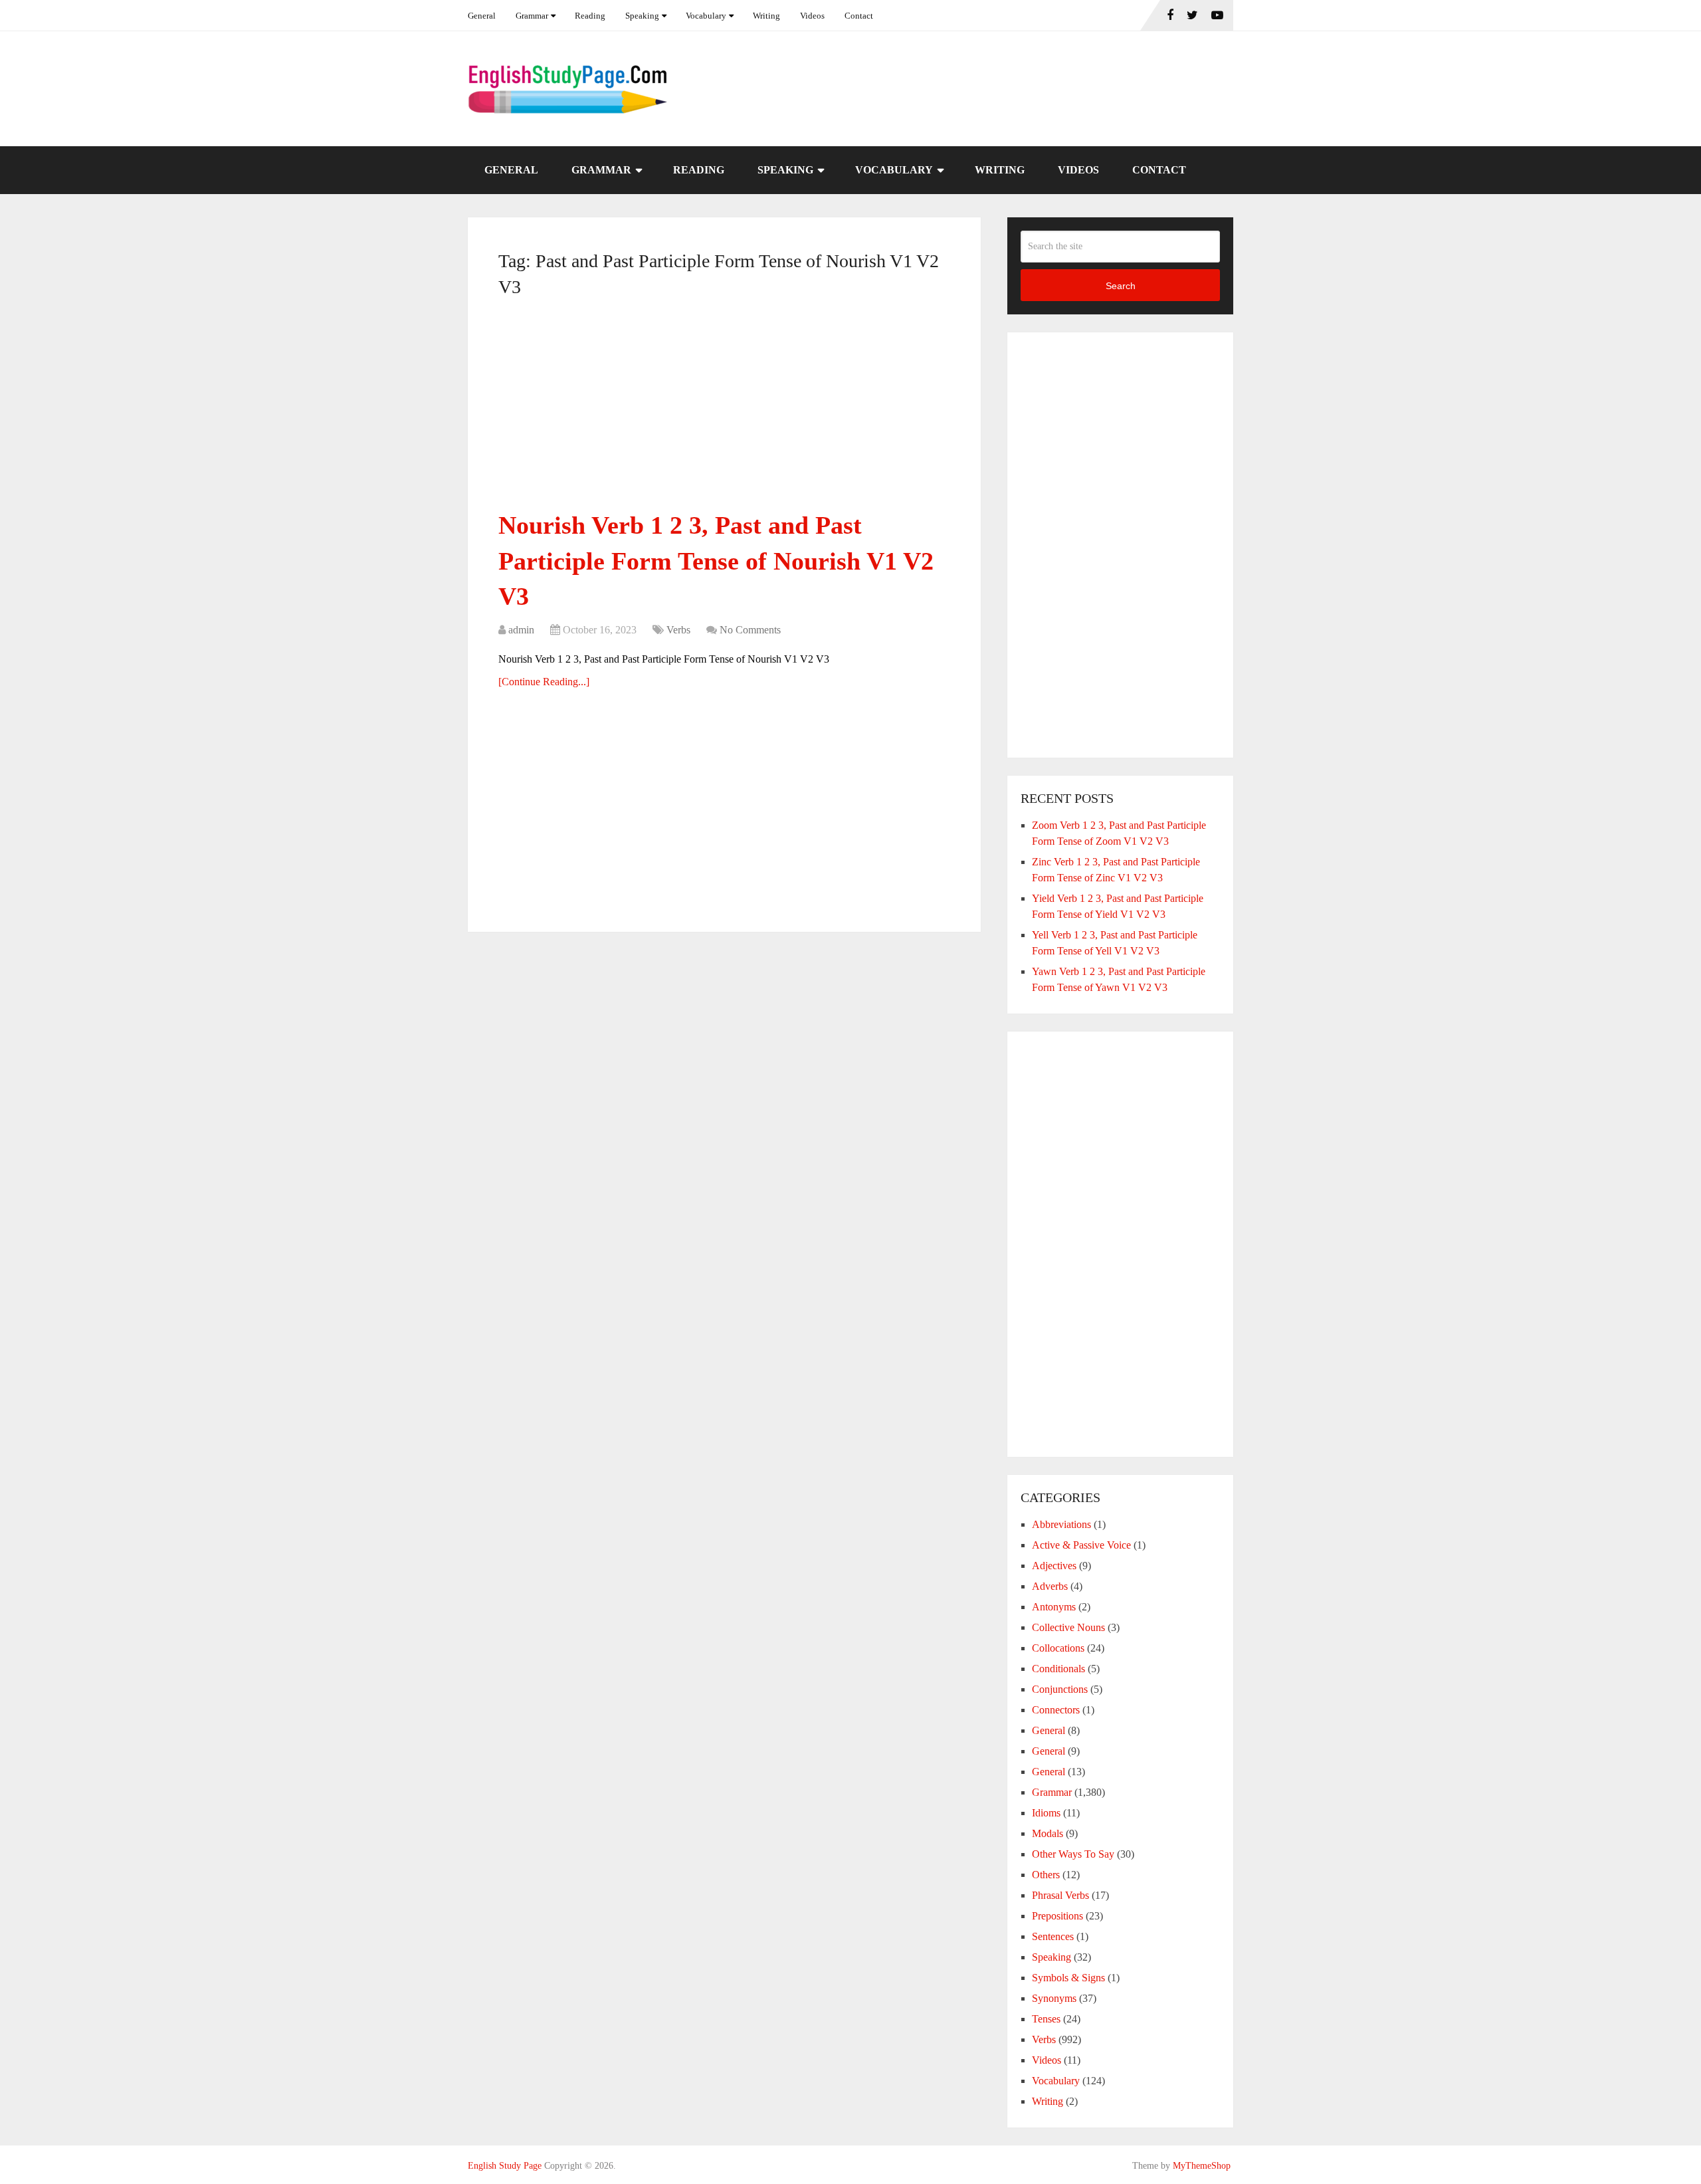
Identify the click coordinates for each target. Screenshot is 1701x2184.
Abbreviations (1061, 1524)
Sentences (1053, 1936)
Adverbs (1050, 1586)
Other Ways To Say (1073, 1854)
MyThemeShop (1202, 2166)
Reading (590, 16)
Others (1046, 1875)
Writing (766, 16)
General (482, 16)
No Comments (750, 630)
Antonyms (1054, 1607)
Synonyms (1054, 1998)
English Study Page (505, 2166)
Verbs (678, 630)
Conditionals (1058, 1669)
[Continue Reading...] (544, 682)
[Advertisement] (724, 409)
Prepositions (1057, 1916)
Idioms (1046, 1813)
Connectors (1056, 1710)
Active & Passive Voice (1081, 1545)
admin (521, 630)
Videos (812, 16)
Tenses (1046, 2019)
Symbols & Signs (1068, 1978)
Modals (1048, 1833)
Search (1121, 286)
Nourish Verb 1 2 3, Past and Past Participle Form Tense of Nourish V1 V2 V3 (716, 560)
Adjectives (1054, 1566)
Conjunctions (1060, 1689)
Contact (859, 16)
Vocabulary (706, 16)
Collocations (1058, 1648)
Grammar (532, 16)
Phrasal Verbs (1060, 1895)
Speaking (642, 16)
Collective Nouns (1068, 1627)
